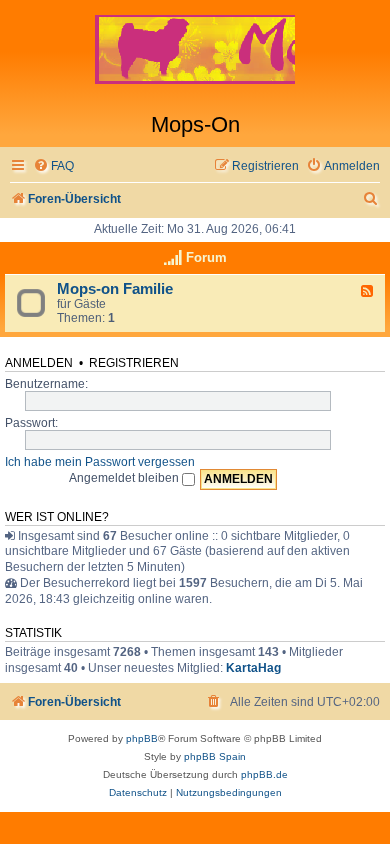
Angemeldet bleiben (125, 478)
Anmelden (39, 363)
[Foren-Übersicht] (195, 56)
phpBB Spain (215, 756)
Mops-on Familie (115, 289)
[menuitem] (53, 166)
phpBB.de (264, 774)
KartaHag (253, 668)
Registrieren (134, 363)
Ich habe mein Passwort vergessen (100, 462)
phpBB (142, 738)
